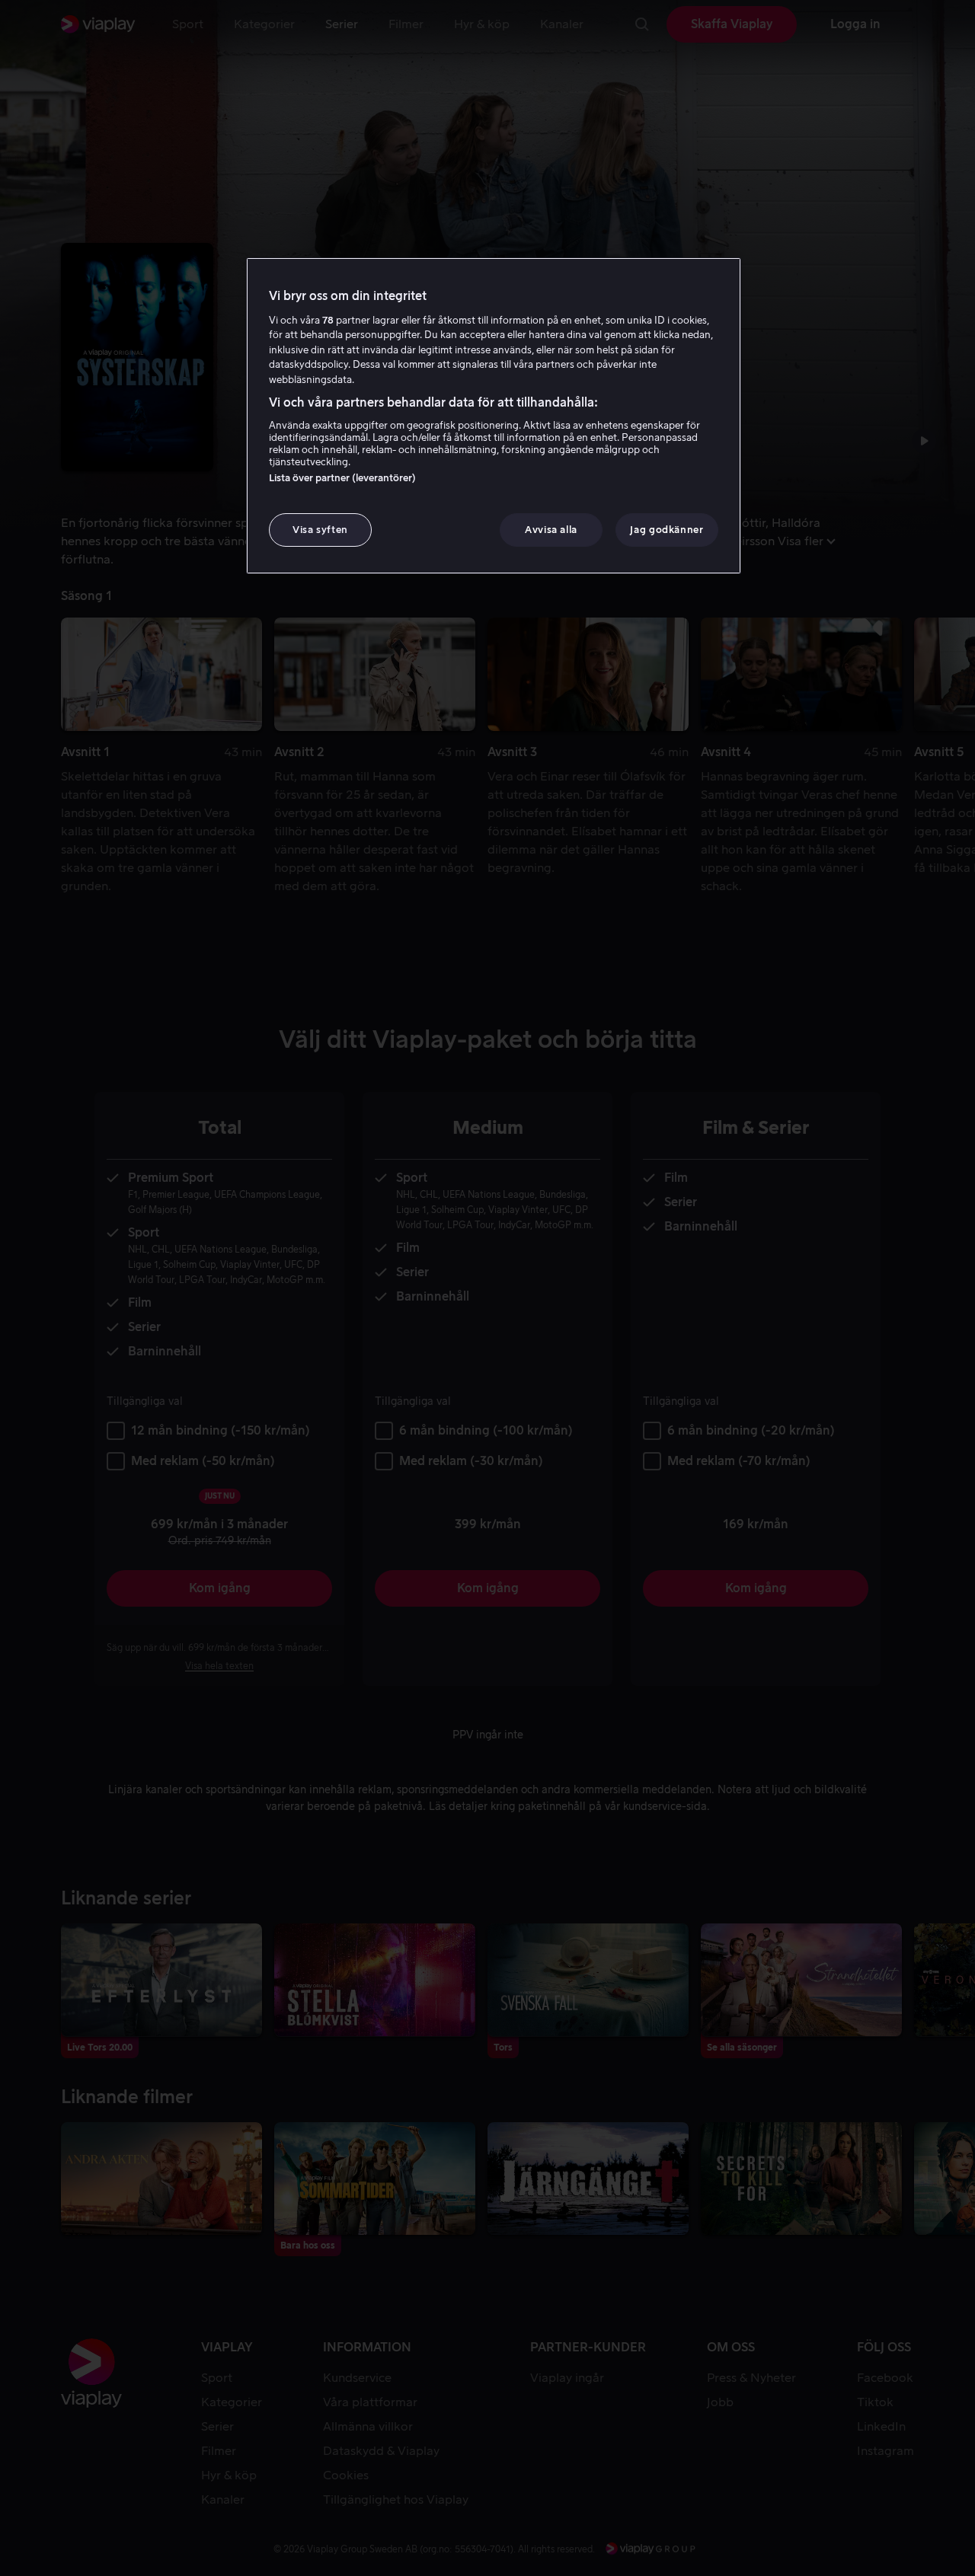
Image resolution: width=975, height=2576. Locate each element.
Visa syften (320, 530)
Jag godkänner (667, 530)
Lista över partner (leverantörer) (342, 478)
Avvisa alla (551, 530)
